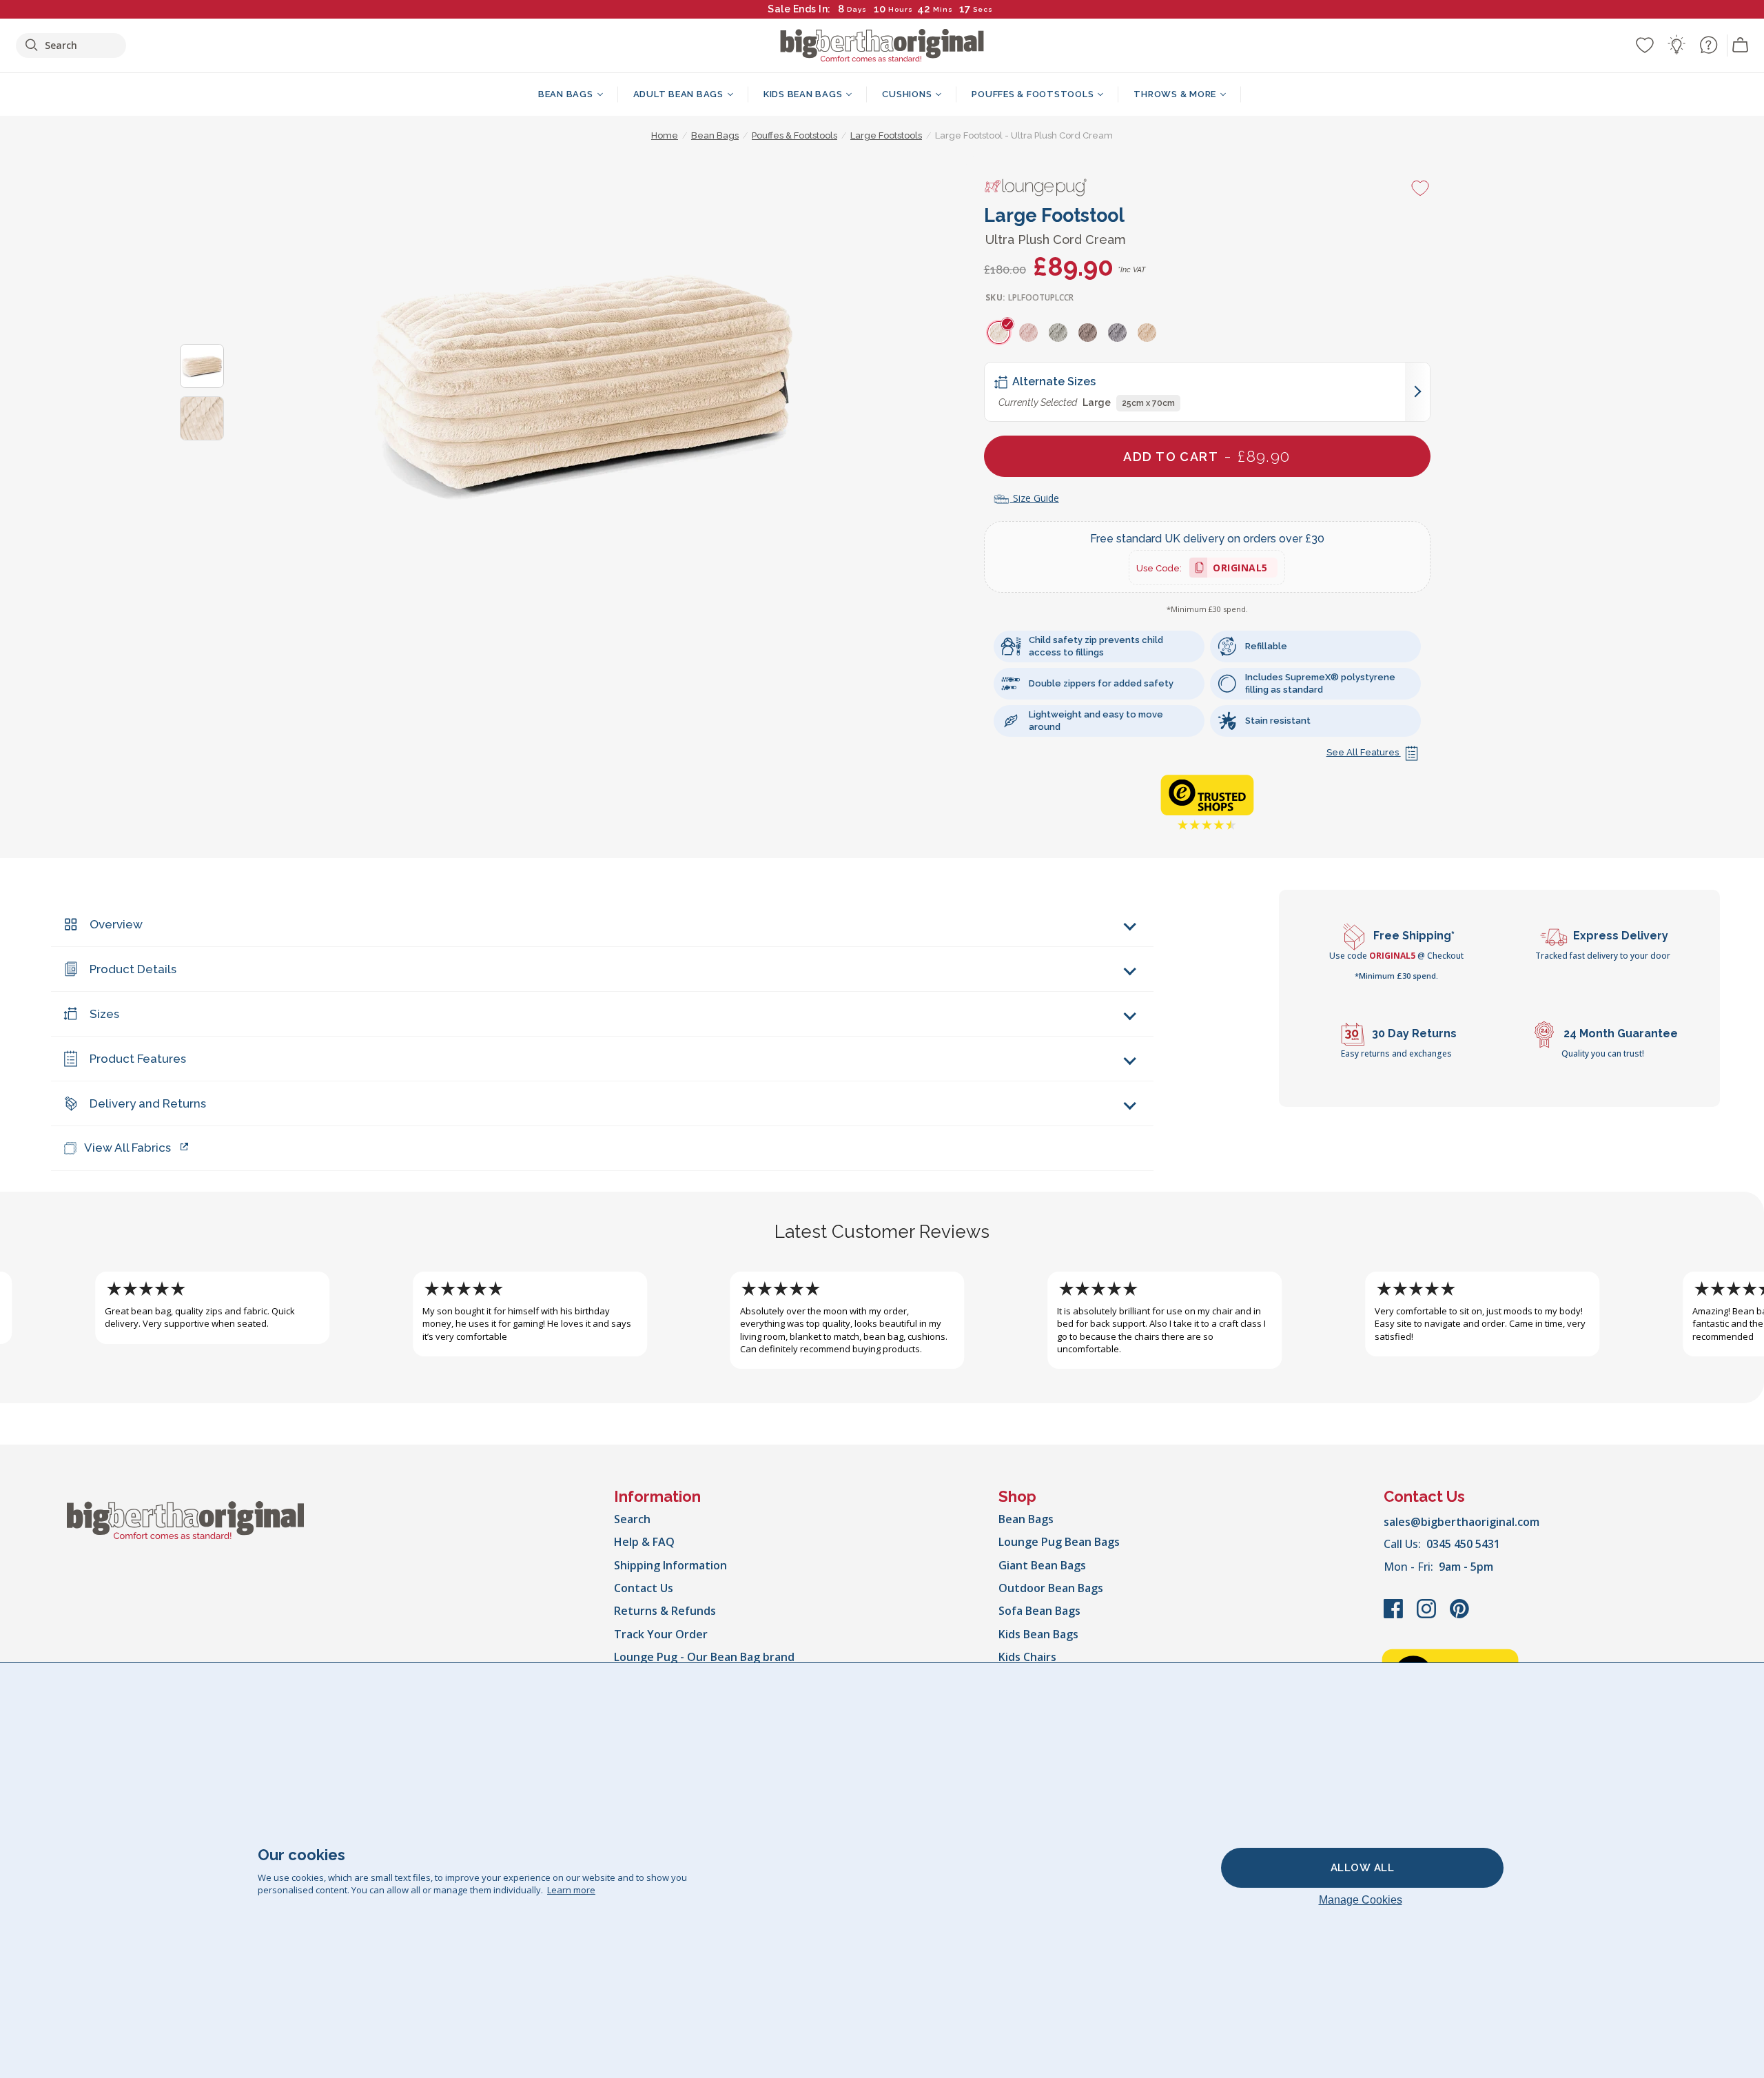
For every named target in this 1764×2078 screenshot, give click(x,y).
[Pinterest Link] (1459, 1616)
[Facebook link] (1395, 1616)
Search (632, 1519)
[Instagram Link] (1428, 1616)
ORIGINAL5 (1240, 570)
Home (665, 135)
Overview (116, 924)
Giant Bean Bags (1042, 1565)
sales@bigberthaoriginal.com (1462, 1522)
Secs (984, 9)
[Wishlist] (1645, 45)
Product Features (138, 1059)
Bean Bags (1026, 1519)
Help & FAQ (644, 1542)
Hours (901, 9)
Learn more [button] (571, 1890)
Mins (943, 9)
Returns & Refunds (665, 1611)
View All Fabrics (127, 1148)
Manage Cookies (1361, 1900)
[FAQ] (1708, 45)
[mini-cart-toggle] (1741, 45)
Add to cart (1207, 456)
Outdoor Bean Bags (1051, 1588)
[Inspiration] (1676, 45)
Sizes (104, 1014)
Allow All (1363, 1868)
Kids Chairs (1027, 1657)
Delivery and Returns (148, 1103)
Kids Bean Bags (1038, 1634)
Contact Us (644, 1588)
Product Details (133, 969)
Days (857, 9)
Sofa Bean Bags (1039, 1611)
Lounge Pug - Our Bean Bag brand (704, 1657)
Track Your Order (661, 1634)
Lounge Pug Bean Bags (1059, 1542)
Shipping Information (670, 1565)
